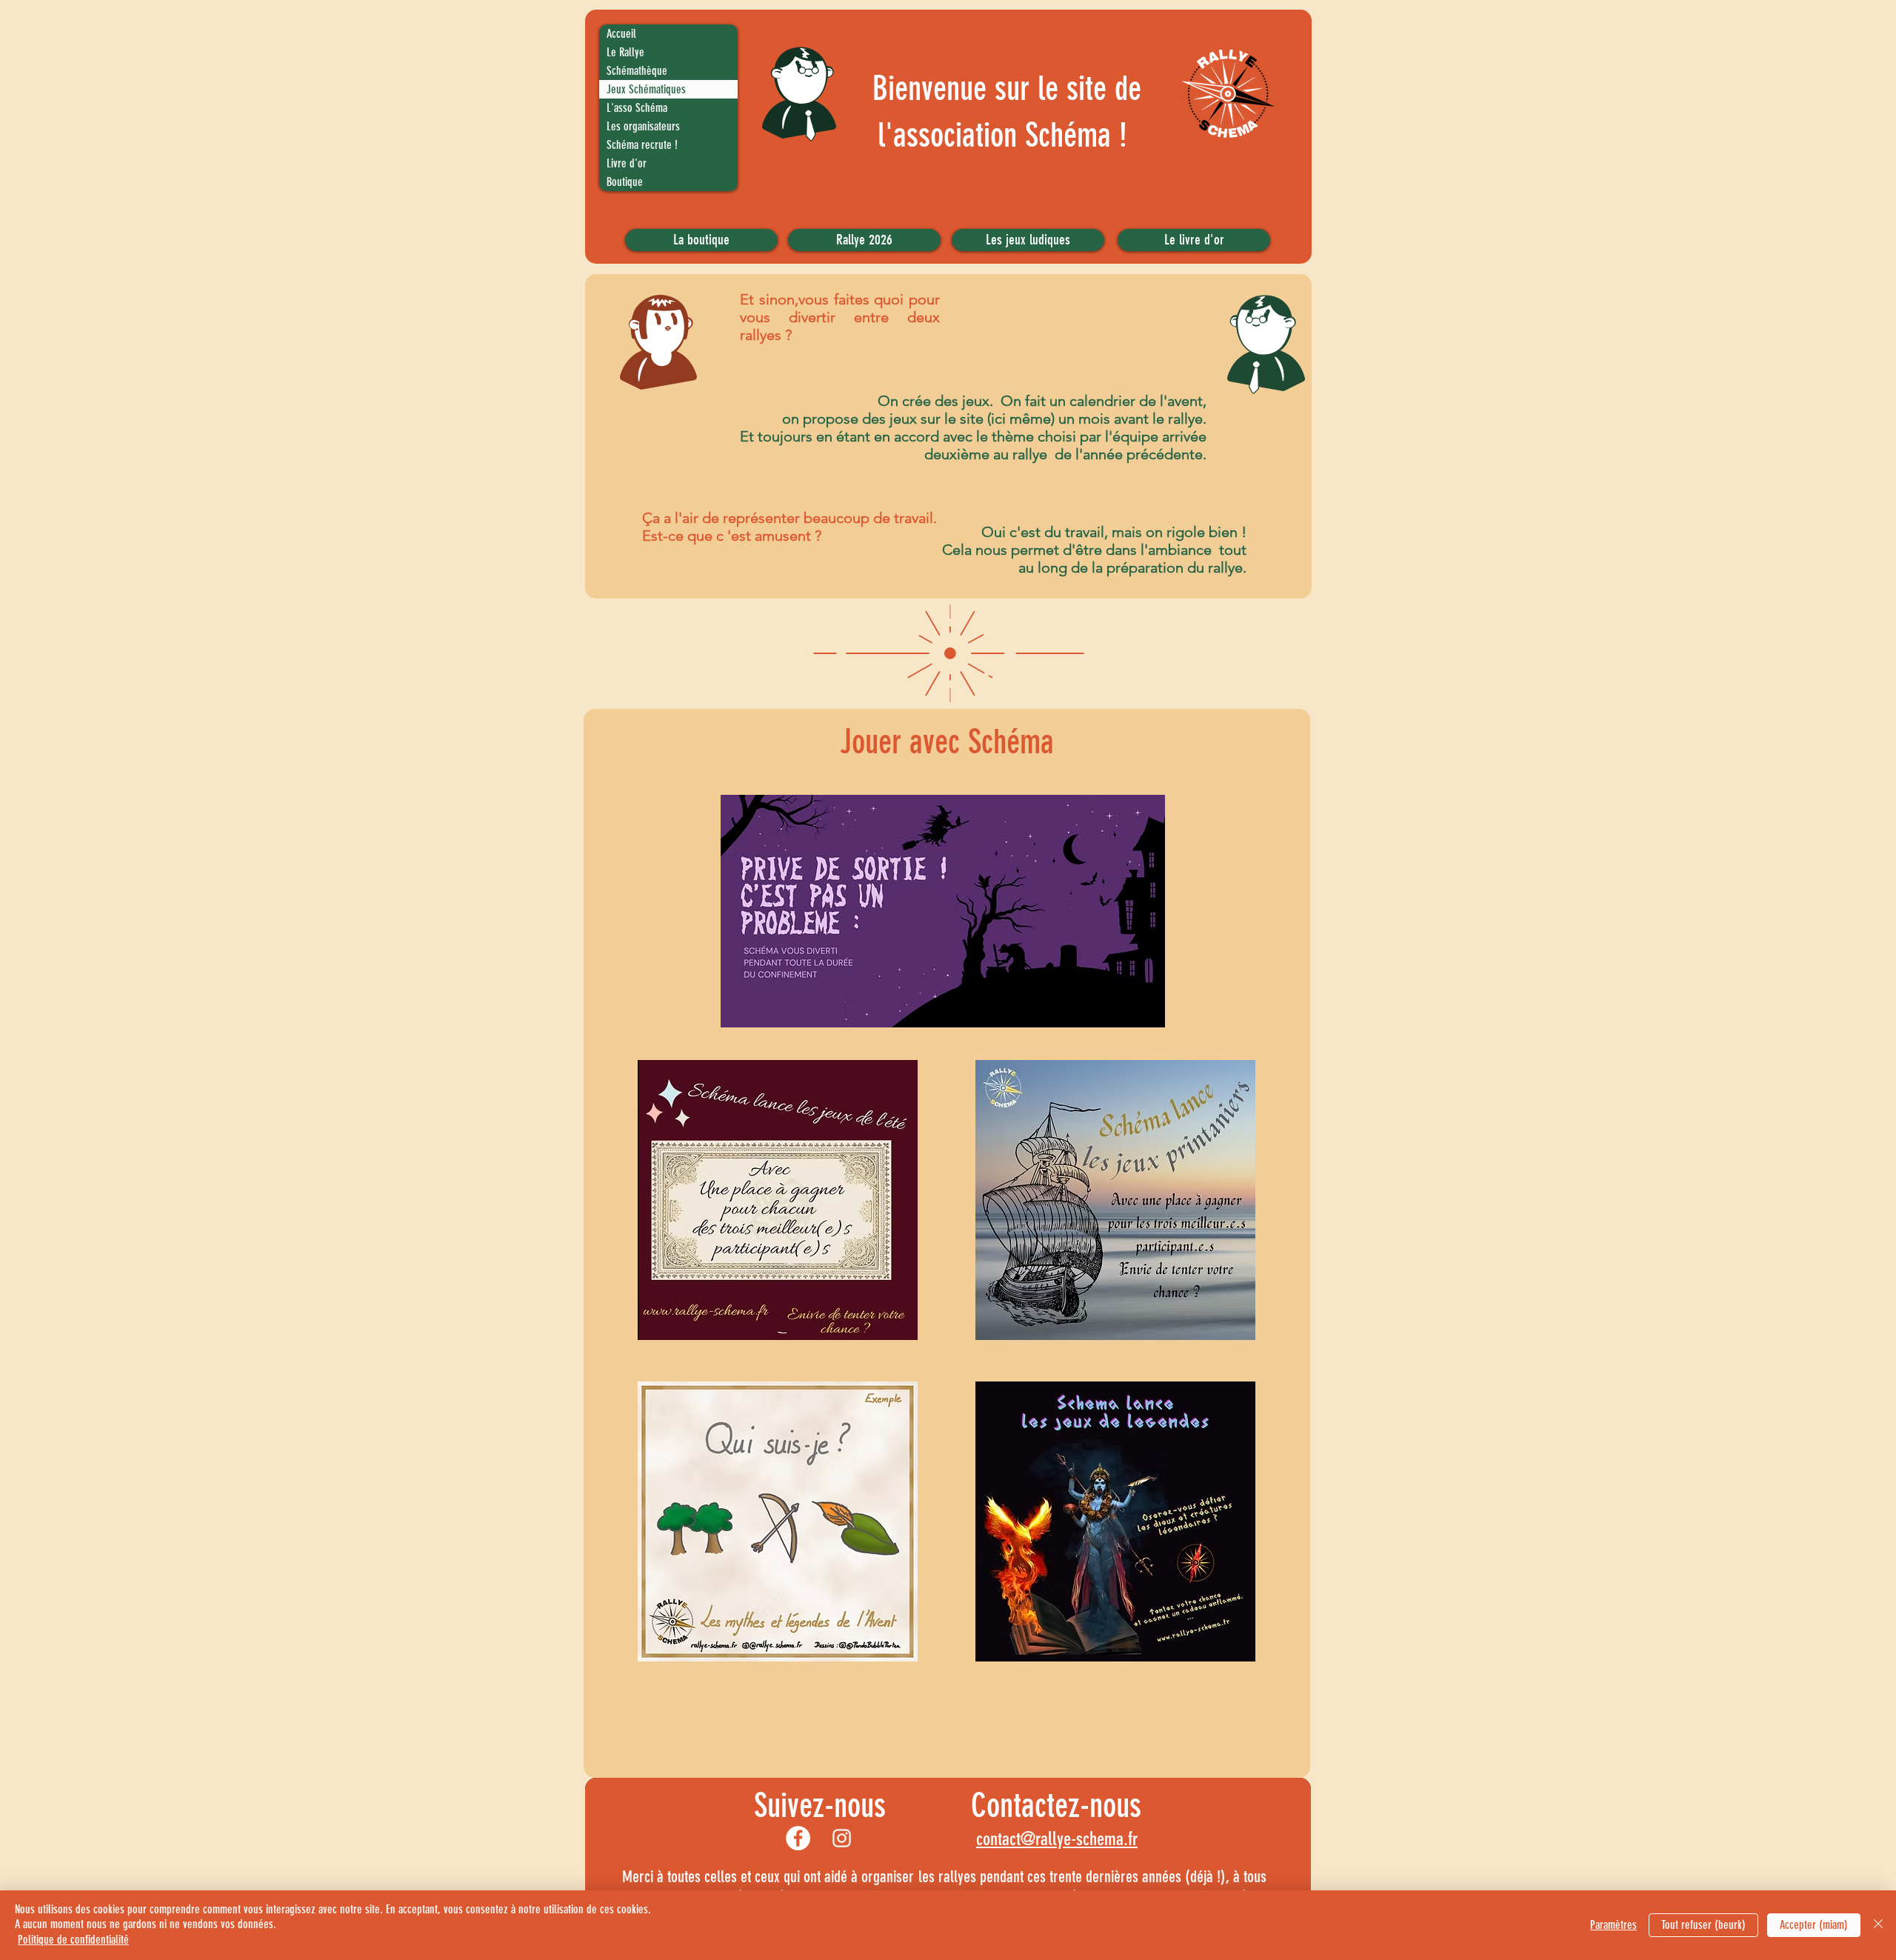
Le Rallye (625, 52)
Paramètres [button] (1613, 1925)
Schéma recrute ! (642, 145)
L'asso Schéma (637, 108)
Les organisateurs (643, 126)
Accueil (621, 34)
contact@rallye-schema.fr (1057, 1839)
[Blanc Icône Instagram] (842, 1838)
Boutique (625, 182)
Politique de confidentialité (73, 1940)
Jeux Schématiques (646, 89)
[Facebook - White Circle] (798, 1838)
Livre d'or (627, 163)
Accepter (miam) (1814, 1925)
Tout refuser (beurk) (1703, 1925)
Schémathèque (637, 71)
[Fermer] (1878, 1925)
